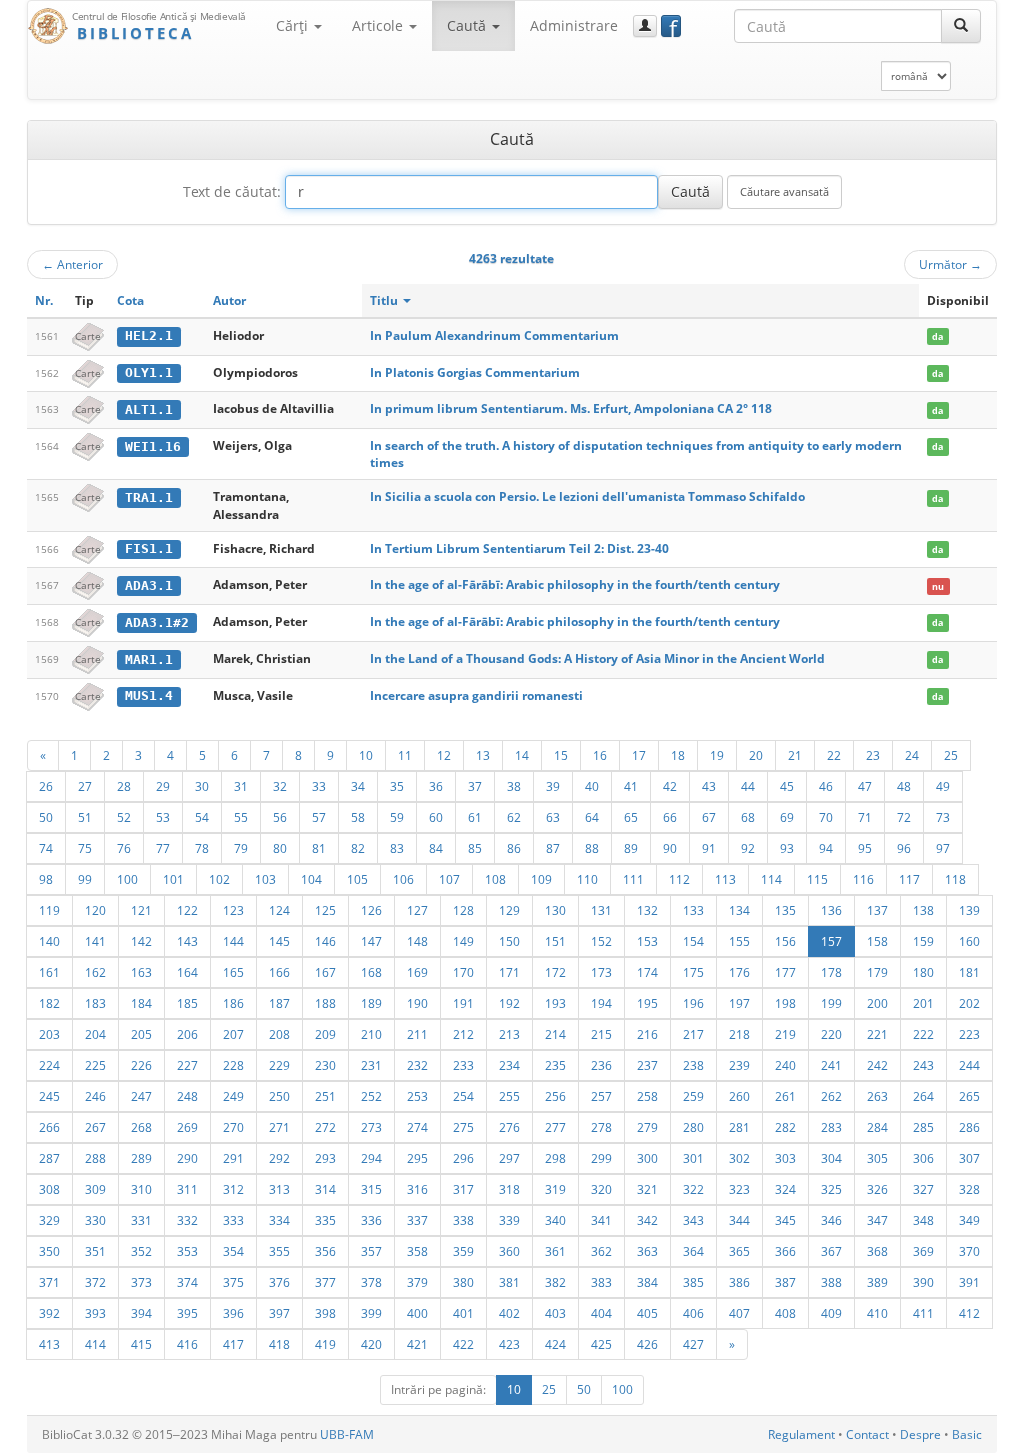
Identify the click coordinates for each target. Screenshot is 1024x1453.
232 (417, 1065)
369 (923, 1251)
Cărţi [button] (294, 25)
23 (873, 755)
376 (279, 1282)
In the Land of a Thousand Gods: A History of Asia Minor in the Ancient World (597, 658)
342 (647, 1220)
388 (831, 1282)
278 (601, 1127)
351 (95, 1251)
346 (831, 1220)
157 (831, 941)
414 (95, 1344)
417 (233, 1344)
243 (923, 1065)
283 (831, 1127)
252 (371, 1096)
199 (831, 1003)
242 (877, 1065)
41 (631, 786)
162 (95, 972)
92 (748, 848)
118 (955, 879)
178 (831, 972)
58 (358, 817)
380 (463, 1282)
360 (509, 1251)
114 (771, 879)
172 (555, 972)
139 (969, 910)
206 (187, 1034)
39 (553, 786)
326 (877, 1189)
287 (49, 1158)
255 (509, 1096)
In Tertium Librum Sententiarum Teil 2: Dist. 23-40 (519, 548)
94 (826, 848)
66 (670, 817)
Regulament (801, 1434)
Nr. (44, 300)
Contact (867, 1434)
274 (417, 1127)
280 (693, 1127)
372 (95, 1282)
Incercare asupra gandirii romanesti (476, 695)
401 (463, 1313)
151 (555, 941)
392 (49, 1313)
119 (49, 910)
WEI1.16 (153, 446)
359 (463, 1251)
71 (865, 817)
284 (877, 1127)
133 (693, 910)
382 (555, 1282)
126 (371, 910)
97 (943, 848)
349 (969, 1220)
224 (49, 1065)
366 (785, 1251)
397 (279, 1313)
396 (233, 1313)
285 (923, 1127)
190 (417, 1003)
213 (509, 1034)
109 (541, 879)
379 (417, 1282)
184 (141, 1003)
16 (600, 755)
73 (943, 817)
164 (187, 972)
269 (187, 1127)
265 (969, 1096)
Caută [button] (468, 25)
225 (95, 1065)
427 (693, 1344)
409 (831, 1313)
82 (358, 848)
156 (785, 941)
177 (785, 972)
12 (444, 755)
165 (233, 972)
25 (951, 755)
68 (748, 817)
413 (49, 1344)
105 (357, 879)
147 (371, 941)
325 (831, 1189)
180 (923, 972)
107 (449, 879)
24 (912, 755)
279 (647, 1127)
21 (795, 755)
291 (233, 1158)
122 (187, 910)
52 (124, 817)
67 (709, 817)
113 (725, 879)
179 (877, 972)
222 (923, 1034)
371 (49, 1282)
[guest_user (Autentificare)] (645, 26)
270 (233, 1127)
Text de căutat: (232, 191)
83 (397, 848)
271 (279, 1127)
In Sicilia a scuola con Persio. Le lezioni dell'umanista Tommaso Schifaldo (587, 496)
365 (739, 1251)
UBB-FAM (347, 1434)
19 (717, 755)
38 (514, 786)
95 (865, 848)
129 (509, 910)
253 (417, 1096)
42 (670, 786)
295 (417, 1158)
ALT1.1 (149, 409)
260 (739, 1096)
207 (233, 1034)
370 (969, 1251)
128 (463, 910)
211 (417, 1034)
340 (555, 1220)
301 (693, 1158)
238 (693, 1065)
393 (95, 1313)
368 (877, 1251)
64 (592, 817)
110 (587, 879)
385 (693, 1282)
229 (279, 1065)
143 (187, 941)
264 (923, 1096)
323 (739, 1189)
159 (923, 941)
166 (279, 972)
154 (693, 941)
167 (325, 972)
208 (279, 1034)
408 (785, 1313)
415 (141, 1344)
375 (233, 1282)
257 (601, 1096)
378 (371, 1282)
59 (397, 817)
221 (877, 1034)
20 (756, 755)
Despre (920, 1434)
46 (826, 786)
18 (678, 755)
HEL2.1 (149, 335)
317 (463, 1189)
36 (436, 786)
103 (265, 879)
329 (49, 1220)
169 (417, 972)
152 (601, 941)
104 (311, 879)
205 (141, 1034)
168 (371, 972)
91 (709, 848)
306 (923, 1158)
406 (693, 1313)
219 (785, 1034)
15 (561, 755)
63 (553, 817)
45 (787, 786)
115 (817, 879)
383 (601, 1282)
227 (187, 1065)
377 (325, 1282)
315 (371, 1189)
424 (555, 1344)
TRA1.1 (149, 497)
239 (739, 1065)
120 (95, 910)
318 (509, 1189)
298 (555, 1158)
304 (831, 1158)
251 (325, 1096)
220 (831, 1034)
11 (405, 755)
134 (739, 910)
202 (969, 1003)
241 (831, 1065)
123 (233, 910)
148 (417, 941)
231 (371, 1065)
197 (739, 1003)
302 (739, 1158)
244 (969, 1065)
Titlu (385, 300)
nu (938, 585)
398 (325, 1313)
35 (397, 786)
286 (969, 1127)
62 (514, 817)
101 (173, 879)
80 (280, 848)
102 (219, 879)
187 (279, 1003)
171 (509, 972)
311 (187, 1189)
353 (187, 1251)
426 (647, 1344)
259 (693, 1096)
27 (85, 786)
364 (693, 1251)
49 (943, 786)
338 (463, 1220)
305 (877, 1158)
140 (49, 941)
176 (739, 972)
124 (279, 910)
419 (325, 1344)
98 (46, 879)
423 (509, 1344)
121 (141, 910)
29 (163, 786)
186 (233, 1003)
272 (325, 1127)
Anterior (72, 264)
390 (923, 1282)
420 (371, 1344)
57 (319, 817)
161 (49, 972)
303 (785, 1158)
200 (877, 1003)
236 (601, 1065)
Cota (130, 300)
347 (877, 1220)
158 (877, 941)
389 (877, 1282)
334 (279, 1220)
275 (463, 1127)
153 (647, 941)
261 (785, 1096)
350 (49, 1251)
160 (969, 941)
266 (49, 1127)
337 (417, 1220)
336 (371, 1220)
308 (49, 1189)
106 (403, 879)
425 (601, 1344)
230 (325, 1065)
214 (555, 1034)
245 (49, 1096)
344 (739, 1220)
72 (904, 817)
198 (785, 1003)
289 (141, 1158)
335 (325, 1220)
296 (463, 1158)
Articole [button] (379, 25)
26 (46, 786)
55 (241, 817)
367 (831, 1251)
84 (436, 848)
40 (592, 786)
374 (187, 1282)
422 (463, 1344)
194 (601, 1003)
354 (233, 1251)
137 (877, 910)
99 (85, 879)
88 (592, 848)
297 (509, 1158)
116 (863, 879)
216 (647, 1034)
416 (187, 1344)
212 (463, 1034)
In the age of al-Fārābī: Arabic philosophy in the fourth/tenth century (575, 584)
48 (904, 786)
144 (233, 941)
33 (319, 786)
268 (141, 1127)
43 (709, 786)
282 (785, 1127)
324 (785, 1189)
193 (555, 1003)
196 (693, 1003)
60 (436, 817)
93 (787, 848)
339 (509, 1220)
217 (693, 1034)
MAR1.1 (149, 659)
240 (785, 1065)
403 (555, 1313)
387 (785, 1282)
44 (748, 786)
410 (877, 1313)
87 (553, 848)
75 (85, 848)
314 (325, 1189)
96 (904, 848)
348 (923, 1220)
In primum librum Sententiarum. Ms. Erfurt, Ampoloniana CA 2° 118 (571, 408)
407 (739, 1313)
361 (555, 1251)
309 (95, 1189)
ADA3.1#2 (157, 622)
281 (739, 1127)
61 (475, 817)
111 (633, 879)
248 (187, 1096)
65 (631, 817)
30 (202, 786)
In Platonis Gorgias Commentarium (475, 372)
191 (463, 1003)
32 (280, 786)
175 (693, 972)
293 (325, 1158)
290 (187, 1158)
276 (509, 1127)
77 (163, 848)
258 (647, 1096)
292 (279, 1158)
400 (417, 1313)
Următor (950, 264)
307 (969, 1158)
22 (834, 755)
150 (509, 941)
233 (463, 1065)
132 (647, 910)
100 (127, 879)
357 (371, 1251)
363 (647, 1251)
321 (647, 1189)
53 (163, 817)
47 (865, 786)
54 (202, 817)
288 (95, 1158)
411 (923, 1313)
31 (241, 786)
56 (280, 817)
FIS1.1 (149, 548)
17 (639, 755)
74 (46, 848)
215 (601, 1034)
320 (601, 1189)
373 (141, 1282)
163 (141, 972)
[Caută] (961, 26)
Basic (967, 1434)
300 (647, 1158)
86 (514, 848)
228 (233, 1065)
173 (601, 972)
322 (693, 1189)
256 (555, 1096)
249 (233, 1096)
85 (475, 848)
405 (647, 1313)
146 (325, 941)
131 (601, 910)
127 (417, 910)
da (937, 336)
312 (233, 1189)
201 (923, 1003)
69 (787, 817)
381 (509, 1282)
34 (358, 786)
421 (417, 1344)
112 (679, 879)
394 (141, 1313)
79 (241, 848)
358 (417, 1251)
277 (555, 1127)
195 (647, 1003)
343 (693, 1220)
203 (49, 1034)
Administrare (574, 25)
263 (877, 1096)
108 (495, 879)
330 (95, 1220)
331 (141, 1220)
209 (325, 1034)
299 (601, 1158)
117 (909, 879)
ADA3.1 (149, 585)
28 (124, 786)
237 (647, 1065)
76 (124, 848)
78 (202, 848)
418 (279, 1344)
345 (785, 1220)
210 (371, 1034)
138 (923, 910)
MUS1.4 (149, 695)
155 (739, 941)
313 (279, 1189)
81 (319, 848)
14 (522, 755)
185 (187, 1003)
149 (463, 941)
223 (969, 1034)
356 (325, 1251)
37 (475, 786)
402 (509, 1313)
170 (463, 972)
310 (141, 1189)
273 (371, 1127)
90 (670, 848)
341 (601, 1220)
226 (141, 1065)
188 (325, 1003)
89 (631, 848)
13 (483, 755)
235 (555, 1065)
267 (95, 1127)
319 (555, 1189)
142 (141, 941)
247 (141, 1096)
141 (95, 941)
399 (371, 1313)
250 (279, 1096)
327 (923, 1189)
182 (49, 1003)
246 (95, 1096)
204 (95, 1034)
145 (279, 941)
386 (739, 1282)
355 (279, 1251)
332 (187, 1220)
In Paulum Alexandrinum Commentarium (494, 335)
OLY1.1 (149, 372)
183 (95, 1003)
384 (647, 1282)
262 (831, 1096)
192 (509, 1003)
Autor (229, 300)
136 (831, 910)
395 (187, 1313)
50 (46, 817)
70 (826, 817)
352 (141, 1251)
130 (555, 910)
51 (85, 817)
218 (739, 1034)
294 (371, 1158)
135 (785, 910)
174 (647, 972)
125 (325, 910)
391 (969, 1282)
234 (509, 1065)
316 (417, 1189)
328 (969, 1189)
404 (601, 1313)
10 (366, 755)
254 (463, 1096)
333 (233, 1220)
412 (969, 1313)
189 (371, 1003)
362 (601, 1251)
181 (969, 972)
